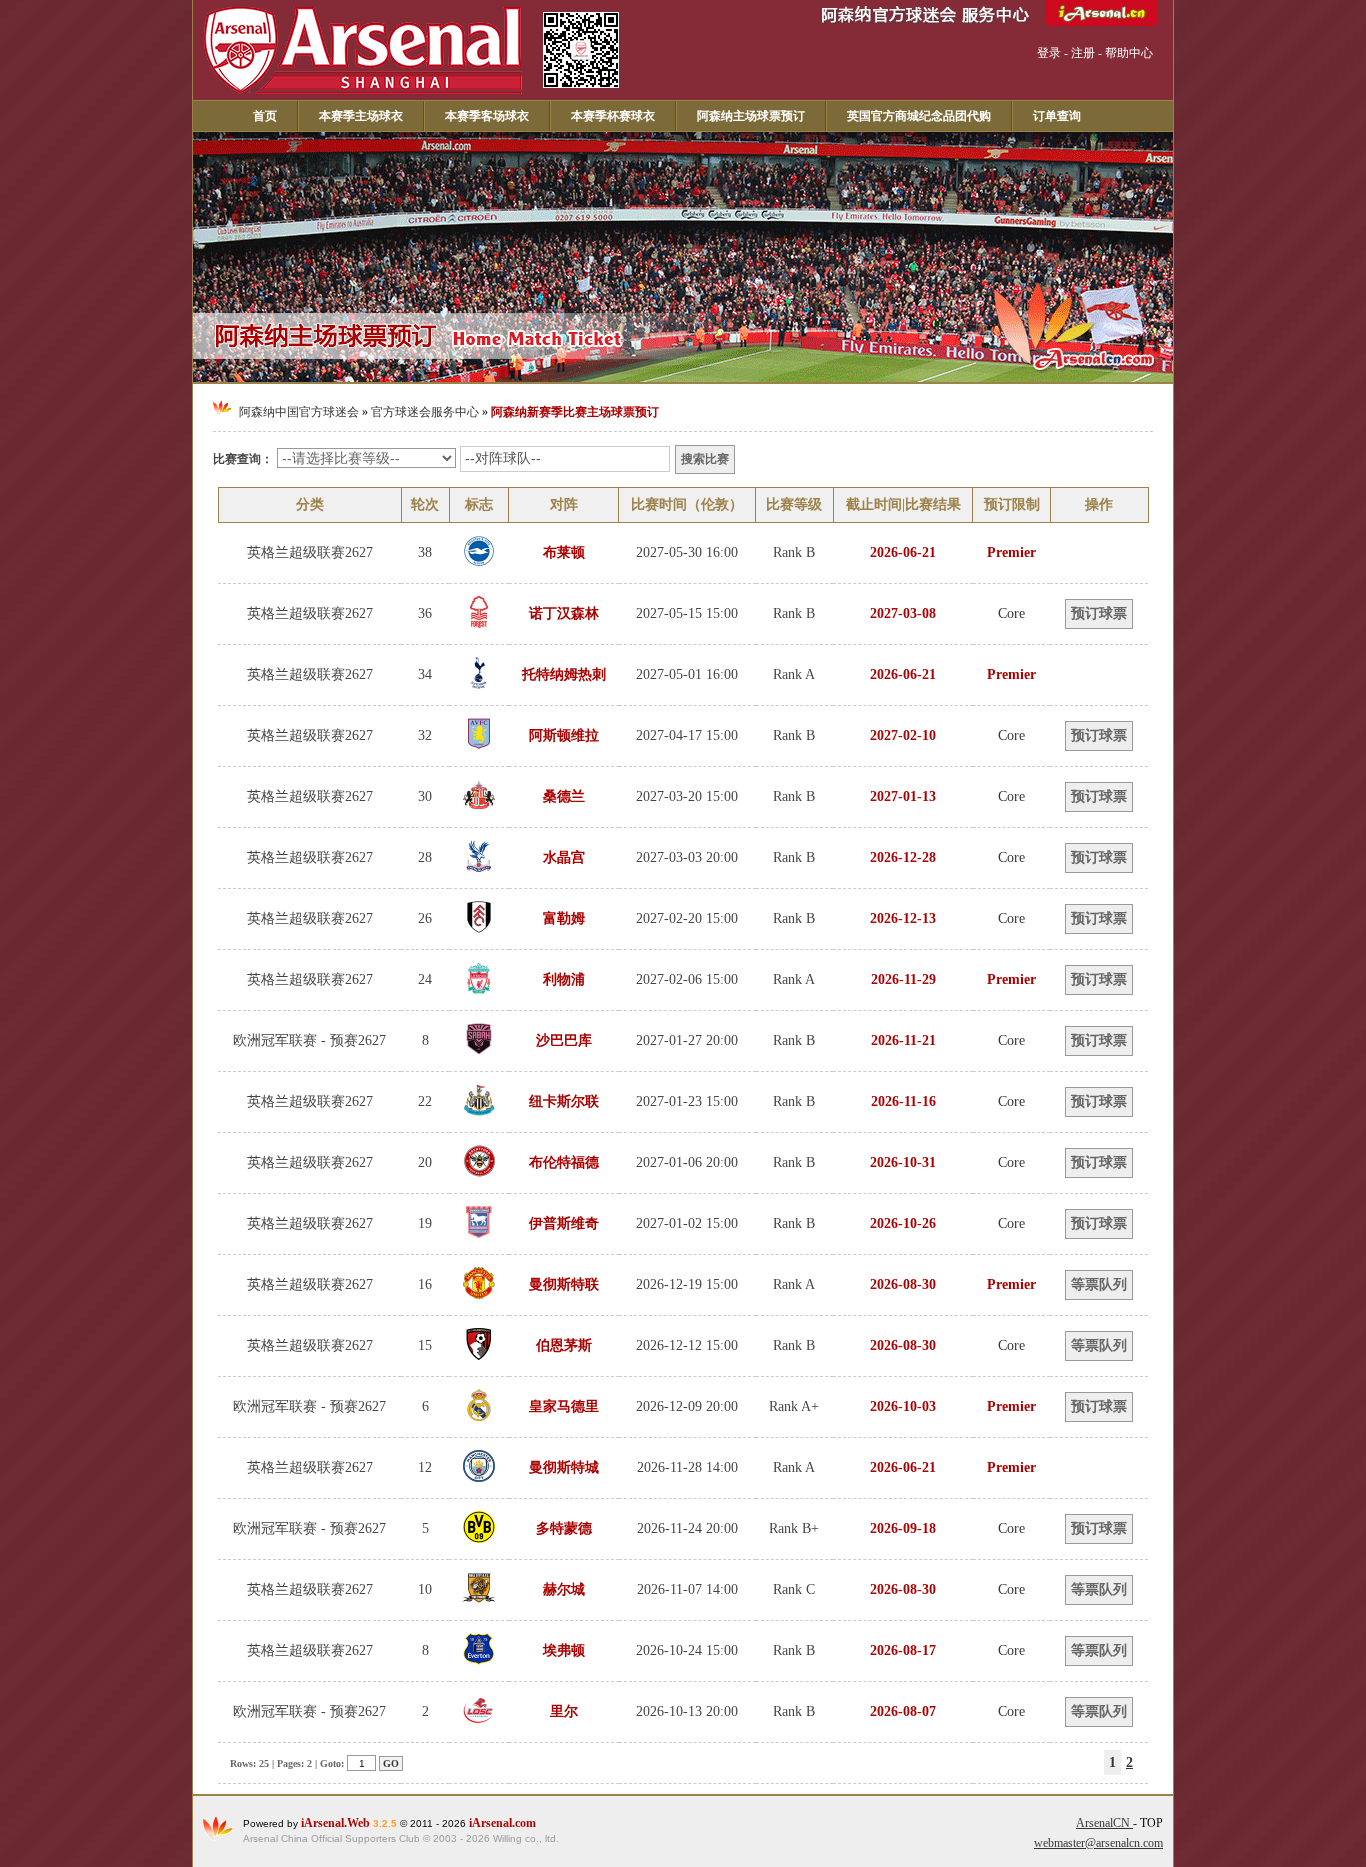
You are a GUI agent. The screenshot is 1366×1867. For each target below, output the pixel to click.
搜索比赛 (705, 459)
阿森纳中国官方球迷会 (299, 412)
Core (1011, 613)
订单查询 (1057, 116)
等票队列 (1099, 1284)
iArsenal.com (502, 1823)
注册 (1083, 53)
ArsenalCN (1104, 1823)
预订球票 (1099, 613)
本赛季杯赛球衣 (613, 116)
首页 (265, 116)
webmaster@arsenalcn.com (1098, 1843)
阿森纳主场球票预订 (751, 116)
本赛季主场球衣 (361, 116)
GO (391, 1763)
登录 (1049, 53)
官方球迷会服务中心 (425, 412)
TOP (1151, 1823)
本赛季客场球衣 (487, 116)
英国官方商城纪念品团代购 (919, 116)
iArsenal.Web (337, 1823)
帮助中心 (1129, 53)
